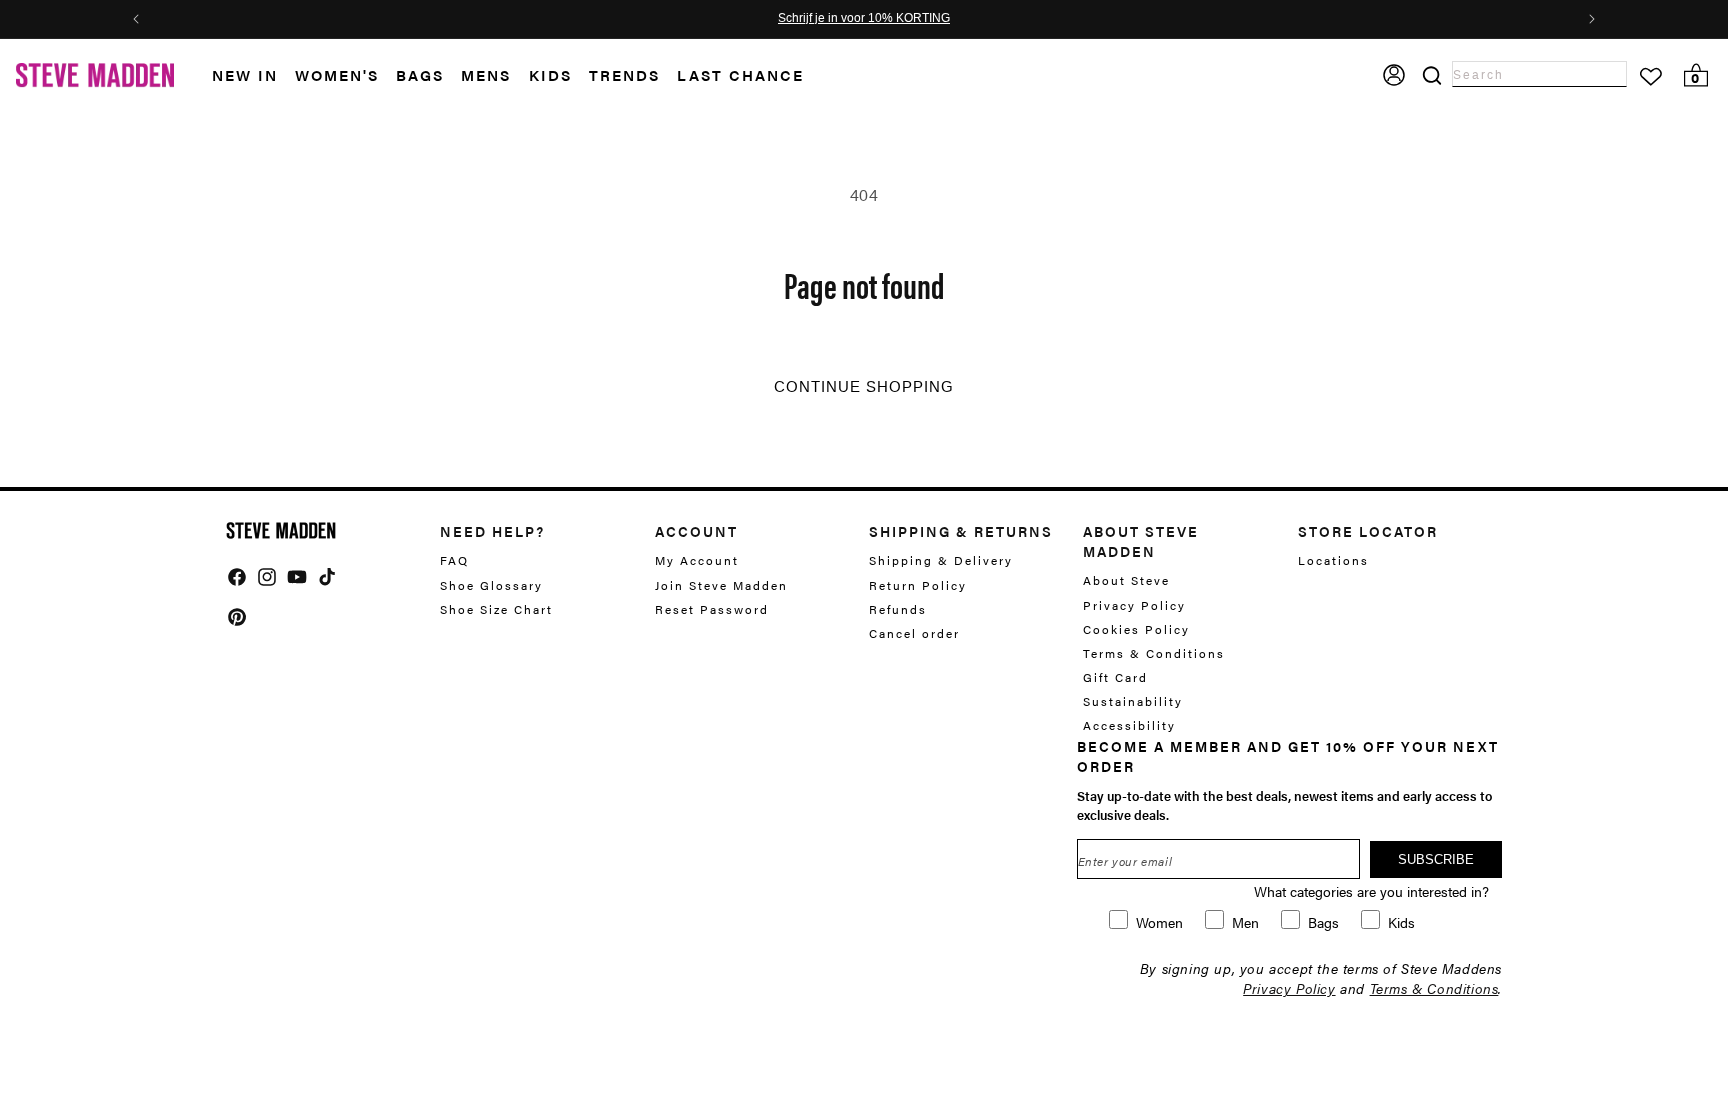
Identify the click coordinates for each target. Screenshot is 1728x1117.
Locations (1333, 560)
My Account (697, 560)
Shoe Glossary (491, 585)
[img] (237, 577)
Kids (550, 74)
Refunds (898, 609)
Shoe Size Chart (496, 609)
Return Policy (918, 585)
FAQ (454, 560)
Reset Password (712, 609)
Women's (337, 74)
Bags (420, 74)
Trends (624, 74)
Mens (486, 74)
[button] (253, 75)
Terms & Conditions (1154, 653)
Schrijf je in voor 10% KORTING (864, 19)
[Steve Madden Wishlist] (1651, 77)
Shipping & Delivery (941, 560)
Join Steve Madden (721, 585)
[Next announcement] (1592, 19)
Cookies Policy (1136, 629)
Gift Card (1115, 677)
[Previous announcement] (136, 19)
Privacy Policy (1134, 605)
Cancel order (914, 633)
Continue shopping (864, 387)
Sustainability (1133, 701)
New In (245, 74)
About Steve (1126, 580)
